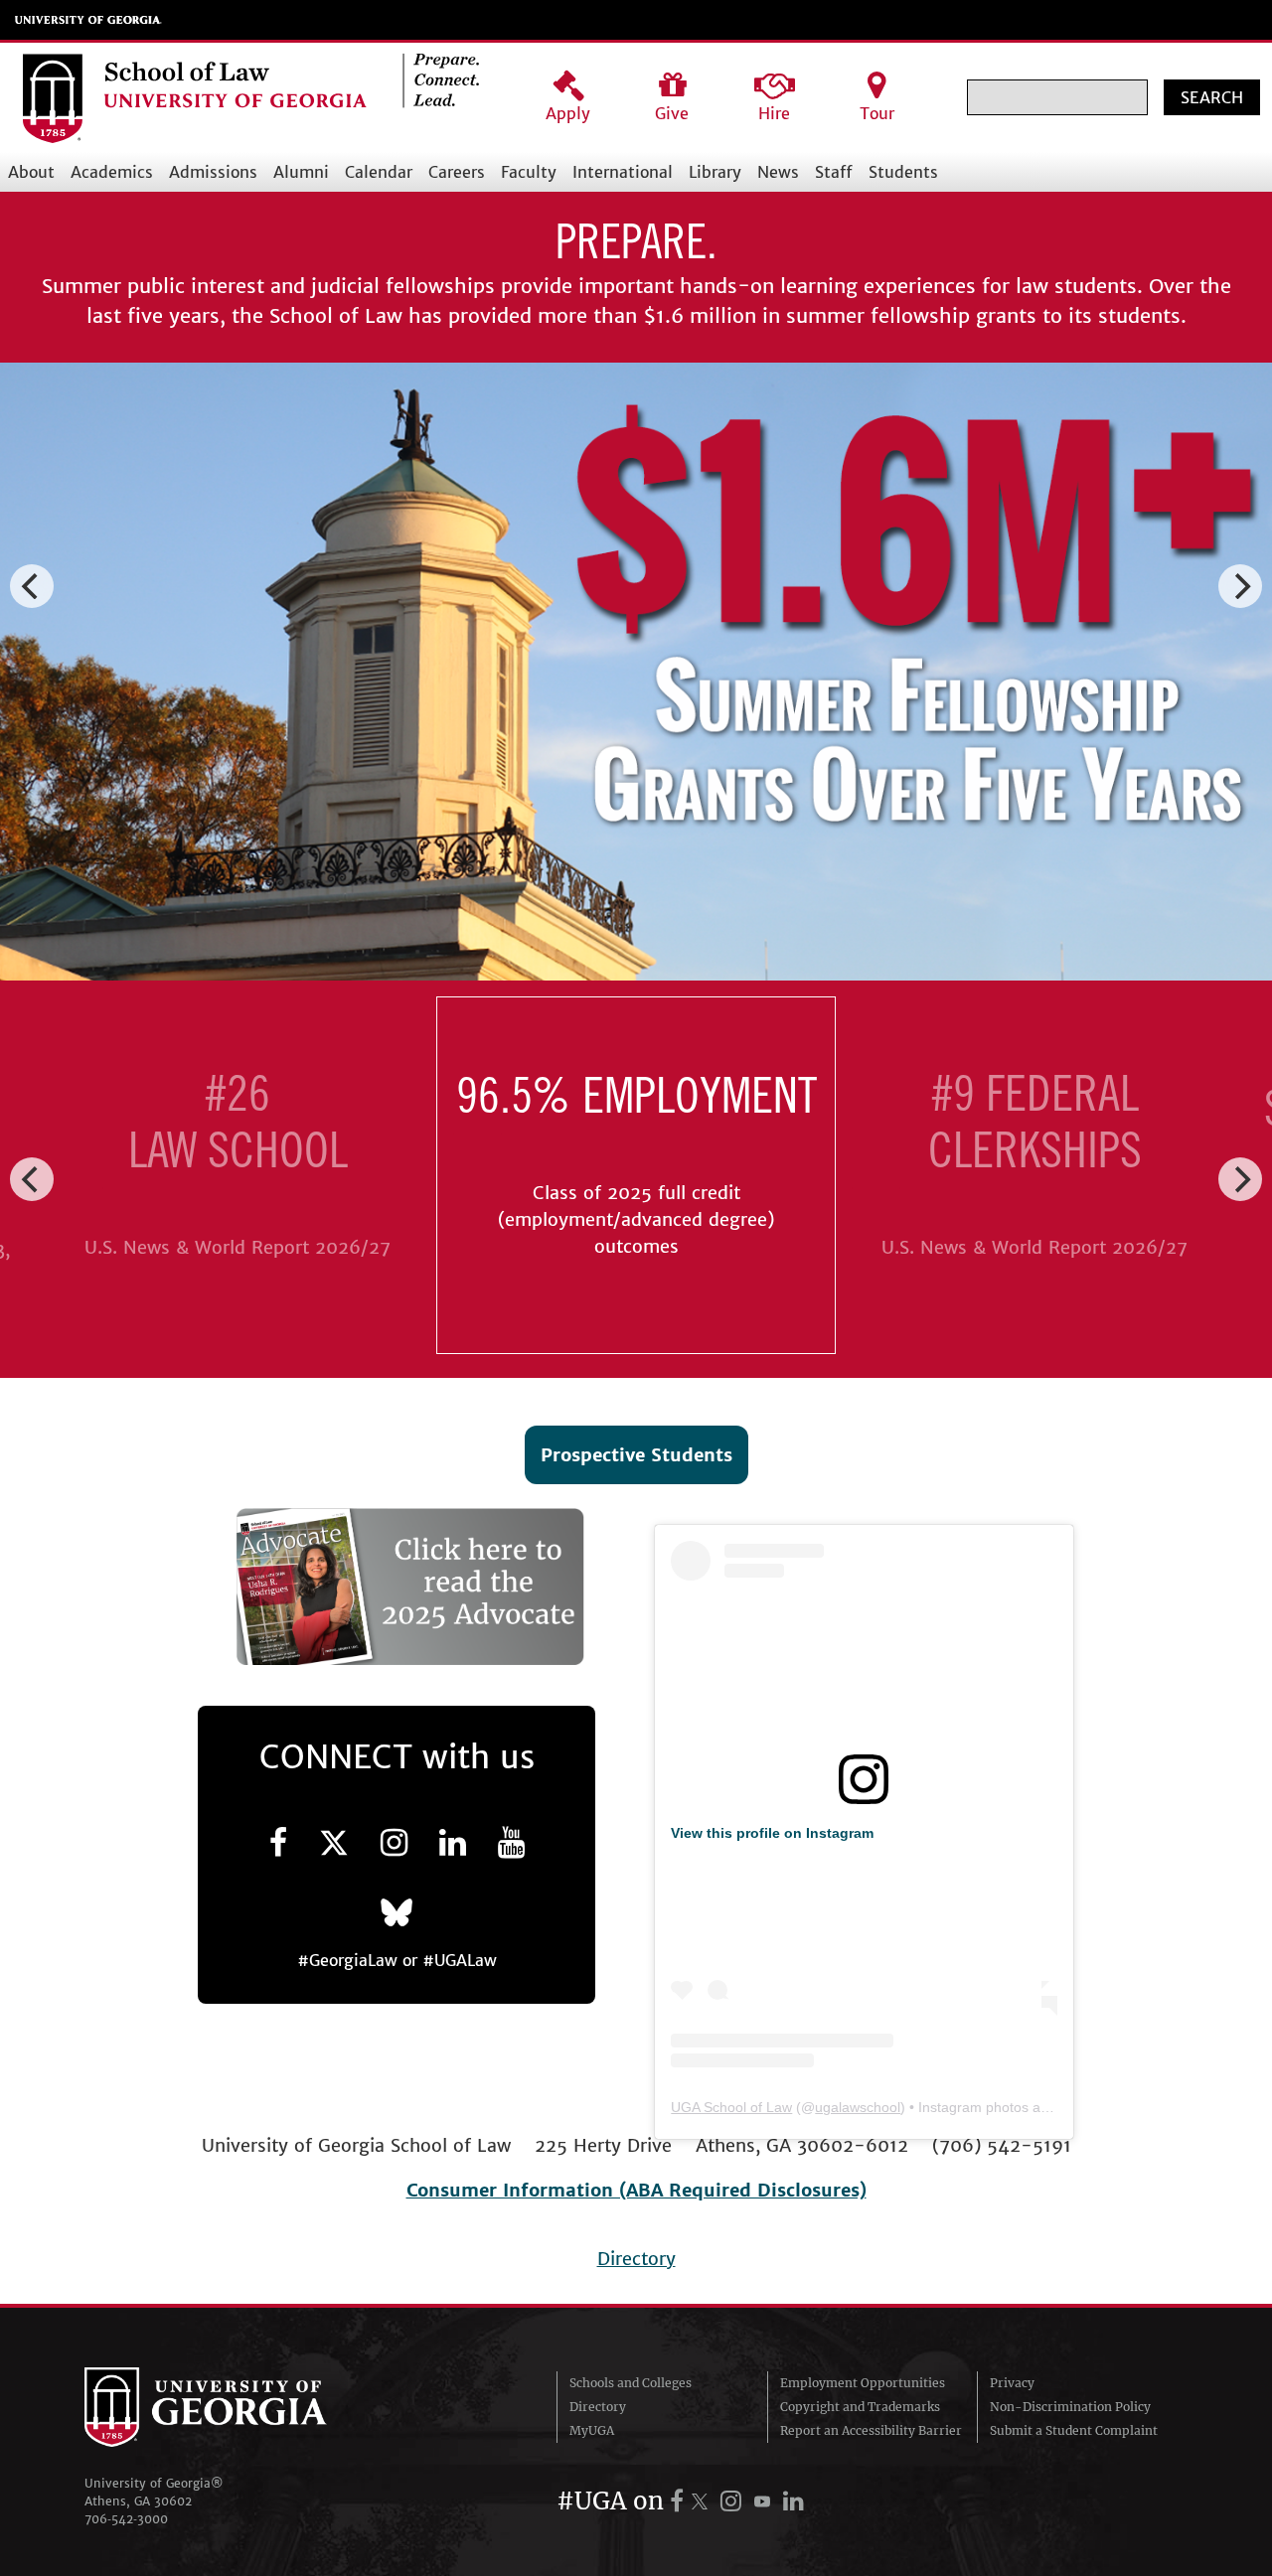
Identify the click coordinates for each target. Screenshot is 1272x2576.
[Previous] (32, 586)
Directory (636, 2259)
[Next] (1240, 586)
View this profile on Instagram (772, 1833)
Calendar (379, 172)
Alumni (301, 172)
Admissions (213, 172)
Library (715, 172)
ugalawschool (858, 2107)
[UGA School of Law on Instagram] (394, 1843)
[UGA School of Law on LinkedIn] (453, 1843)
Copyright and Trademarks (860, 2407)
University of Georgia (88, 20)
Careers (457, 172)
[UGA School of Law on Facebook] (278, 1843)
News (778, 172)
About (31, 172)
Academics (112, 172)
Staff (834, 172)
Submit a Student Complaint (1074, 2430)
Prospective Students (636, 1455)
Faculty (529, 172)
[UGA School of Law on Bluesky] (397, 1911)
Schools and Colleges (631, 2383)
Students (903, 172)
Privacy (1012, 2383)
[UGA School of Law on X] (334, 1843)
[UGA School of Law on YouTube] (511, 1843)
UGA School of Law (731, 2107)
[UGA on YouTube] (765, 2501)
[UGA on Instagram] (734, 2501)
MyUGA (592, 2430)
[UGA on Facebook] (680, 2501)
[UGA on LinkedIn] (794, 2501)
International (623, 172)
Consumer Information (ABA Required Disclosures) (636, 2190)
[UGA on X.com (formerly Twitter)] (703, 2501)
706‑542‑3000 (126, 2519)
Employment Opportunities (863, 2383)
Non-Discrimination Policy (1070, 2407)
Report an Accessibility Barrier (871, 2430)
